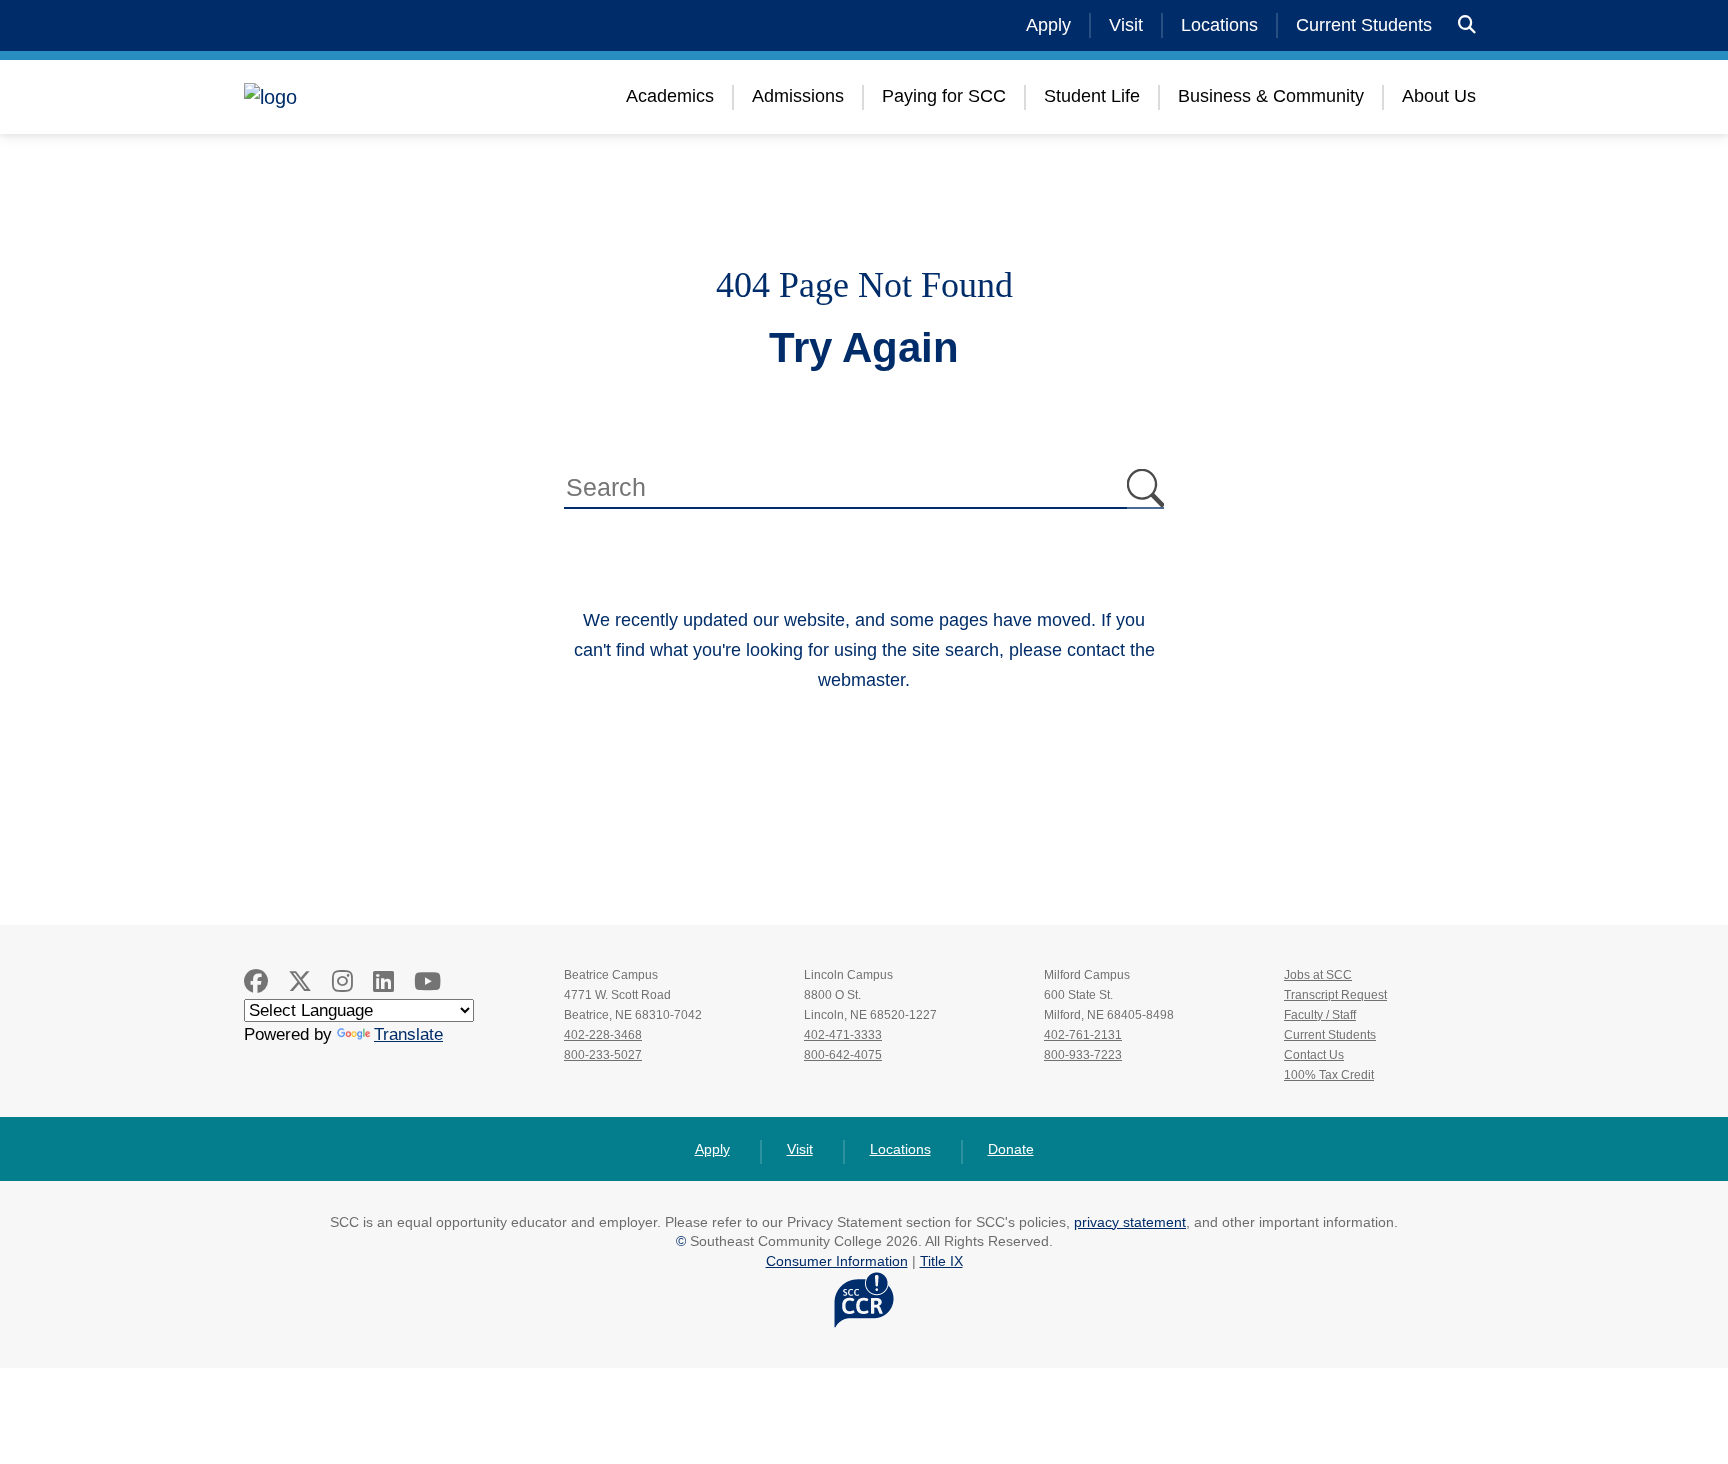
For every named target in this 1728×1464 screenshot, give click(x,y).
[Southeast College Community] (364, 97)
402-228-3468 (603, 1035)
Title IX (941, 1261)
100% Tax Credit (1329, 1075)
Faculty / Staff (1320, 1015)
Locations (1219, 25)
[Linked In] (383, 981)
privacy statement (1130, 1222)
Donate (1011, 1149)
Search (1145, 488)
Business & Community (1271, 96)
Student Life (1092, 96)
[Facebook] (256, 981)
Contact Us (1314, 1055)
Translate (408, 1034)
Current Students (1364, 25)
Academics (670, 96)
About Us (1439, 96)
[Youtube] (427, 981)
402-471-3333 (843, 1035)
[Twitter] (300, 981)
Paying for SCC (944, 96)
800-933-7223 (1083, 1055)
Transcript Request (1335, 995)
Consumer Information (837, 1261)
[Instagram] (342, 981)
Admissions (798, 96)
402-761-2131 (1083, 1035)
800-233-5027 (603, 1055)
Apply (1048, 25)
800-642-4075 (843, 1055)
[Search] (1467, 25)
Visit (1126, 25)
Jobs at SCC (1318, 975)
